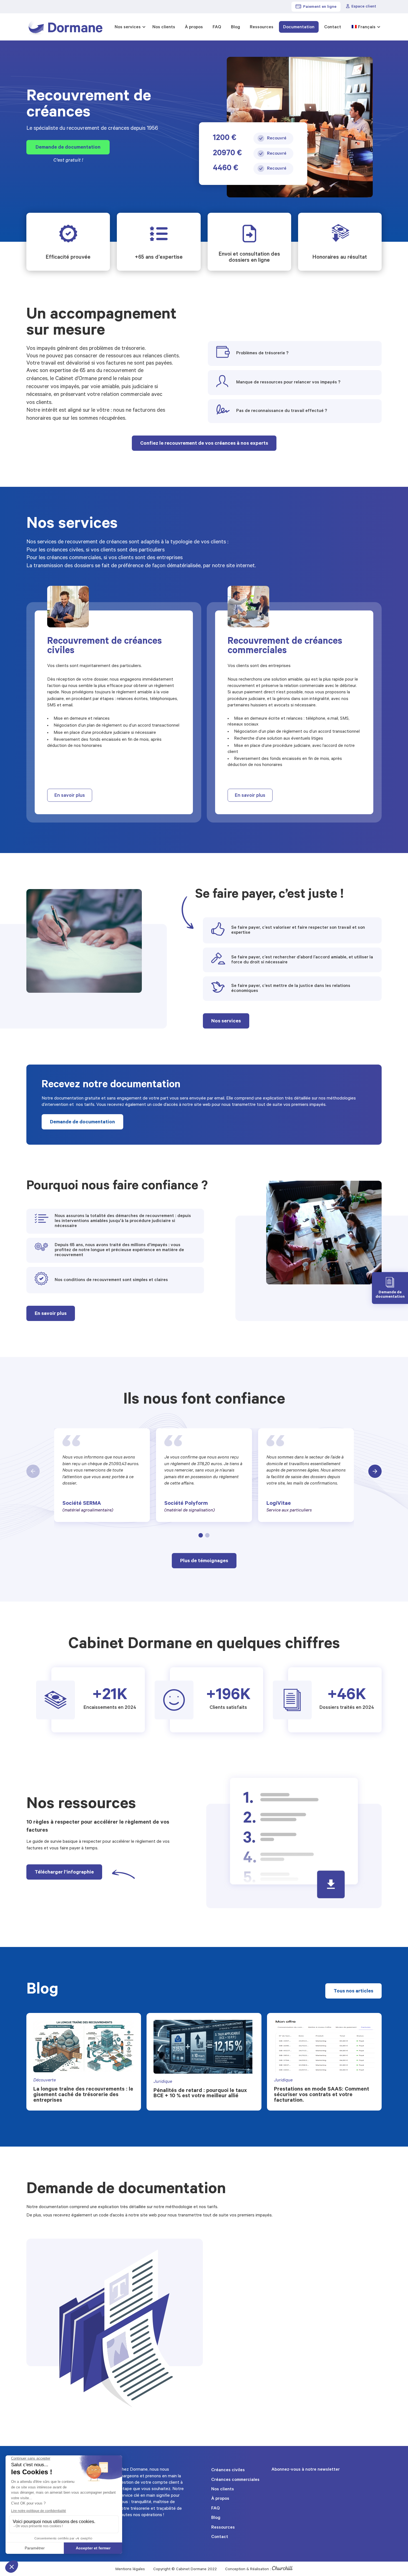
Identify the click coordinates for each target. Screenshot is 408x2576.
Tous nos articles (353, 1992)
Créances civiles (228, 2470)
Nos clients (164, 27)
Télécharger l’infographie (64, 1873)
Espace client (364, 7)
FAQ (217, 27)
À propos (194, 27)
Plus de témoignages (204, 1561)
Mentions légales (130, 2570)
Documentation (299, 27)
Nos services (128, 27)
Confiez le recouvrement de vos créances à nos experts (204, 444)
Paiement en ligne (320, 7)
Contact (333, 27)
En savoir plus (70, 796)
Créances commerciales (235, 2480)
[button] (201, 1535)
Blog (236, 27)
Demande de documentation (68, 148)
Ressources (262, 27)
